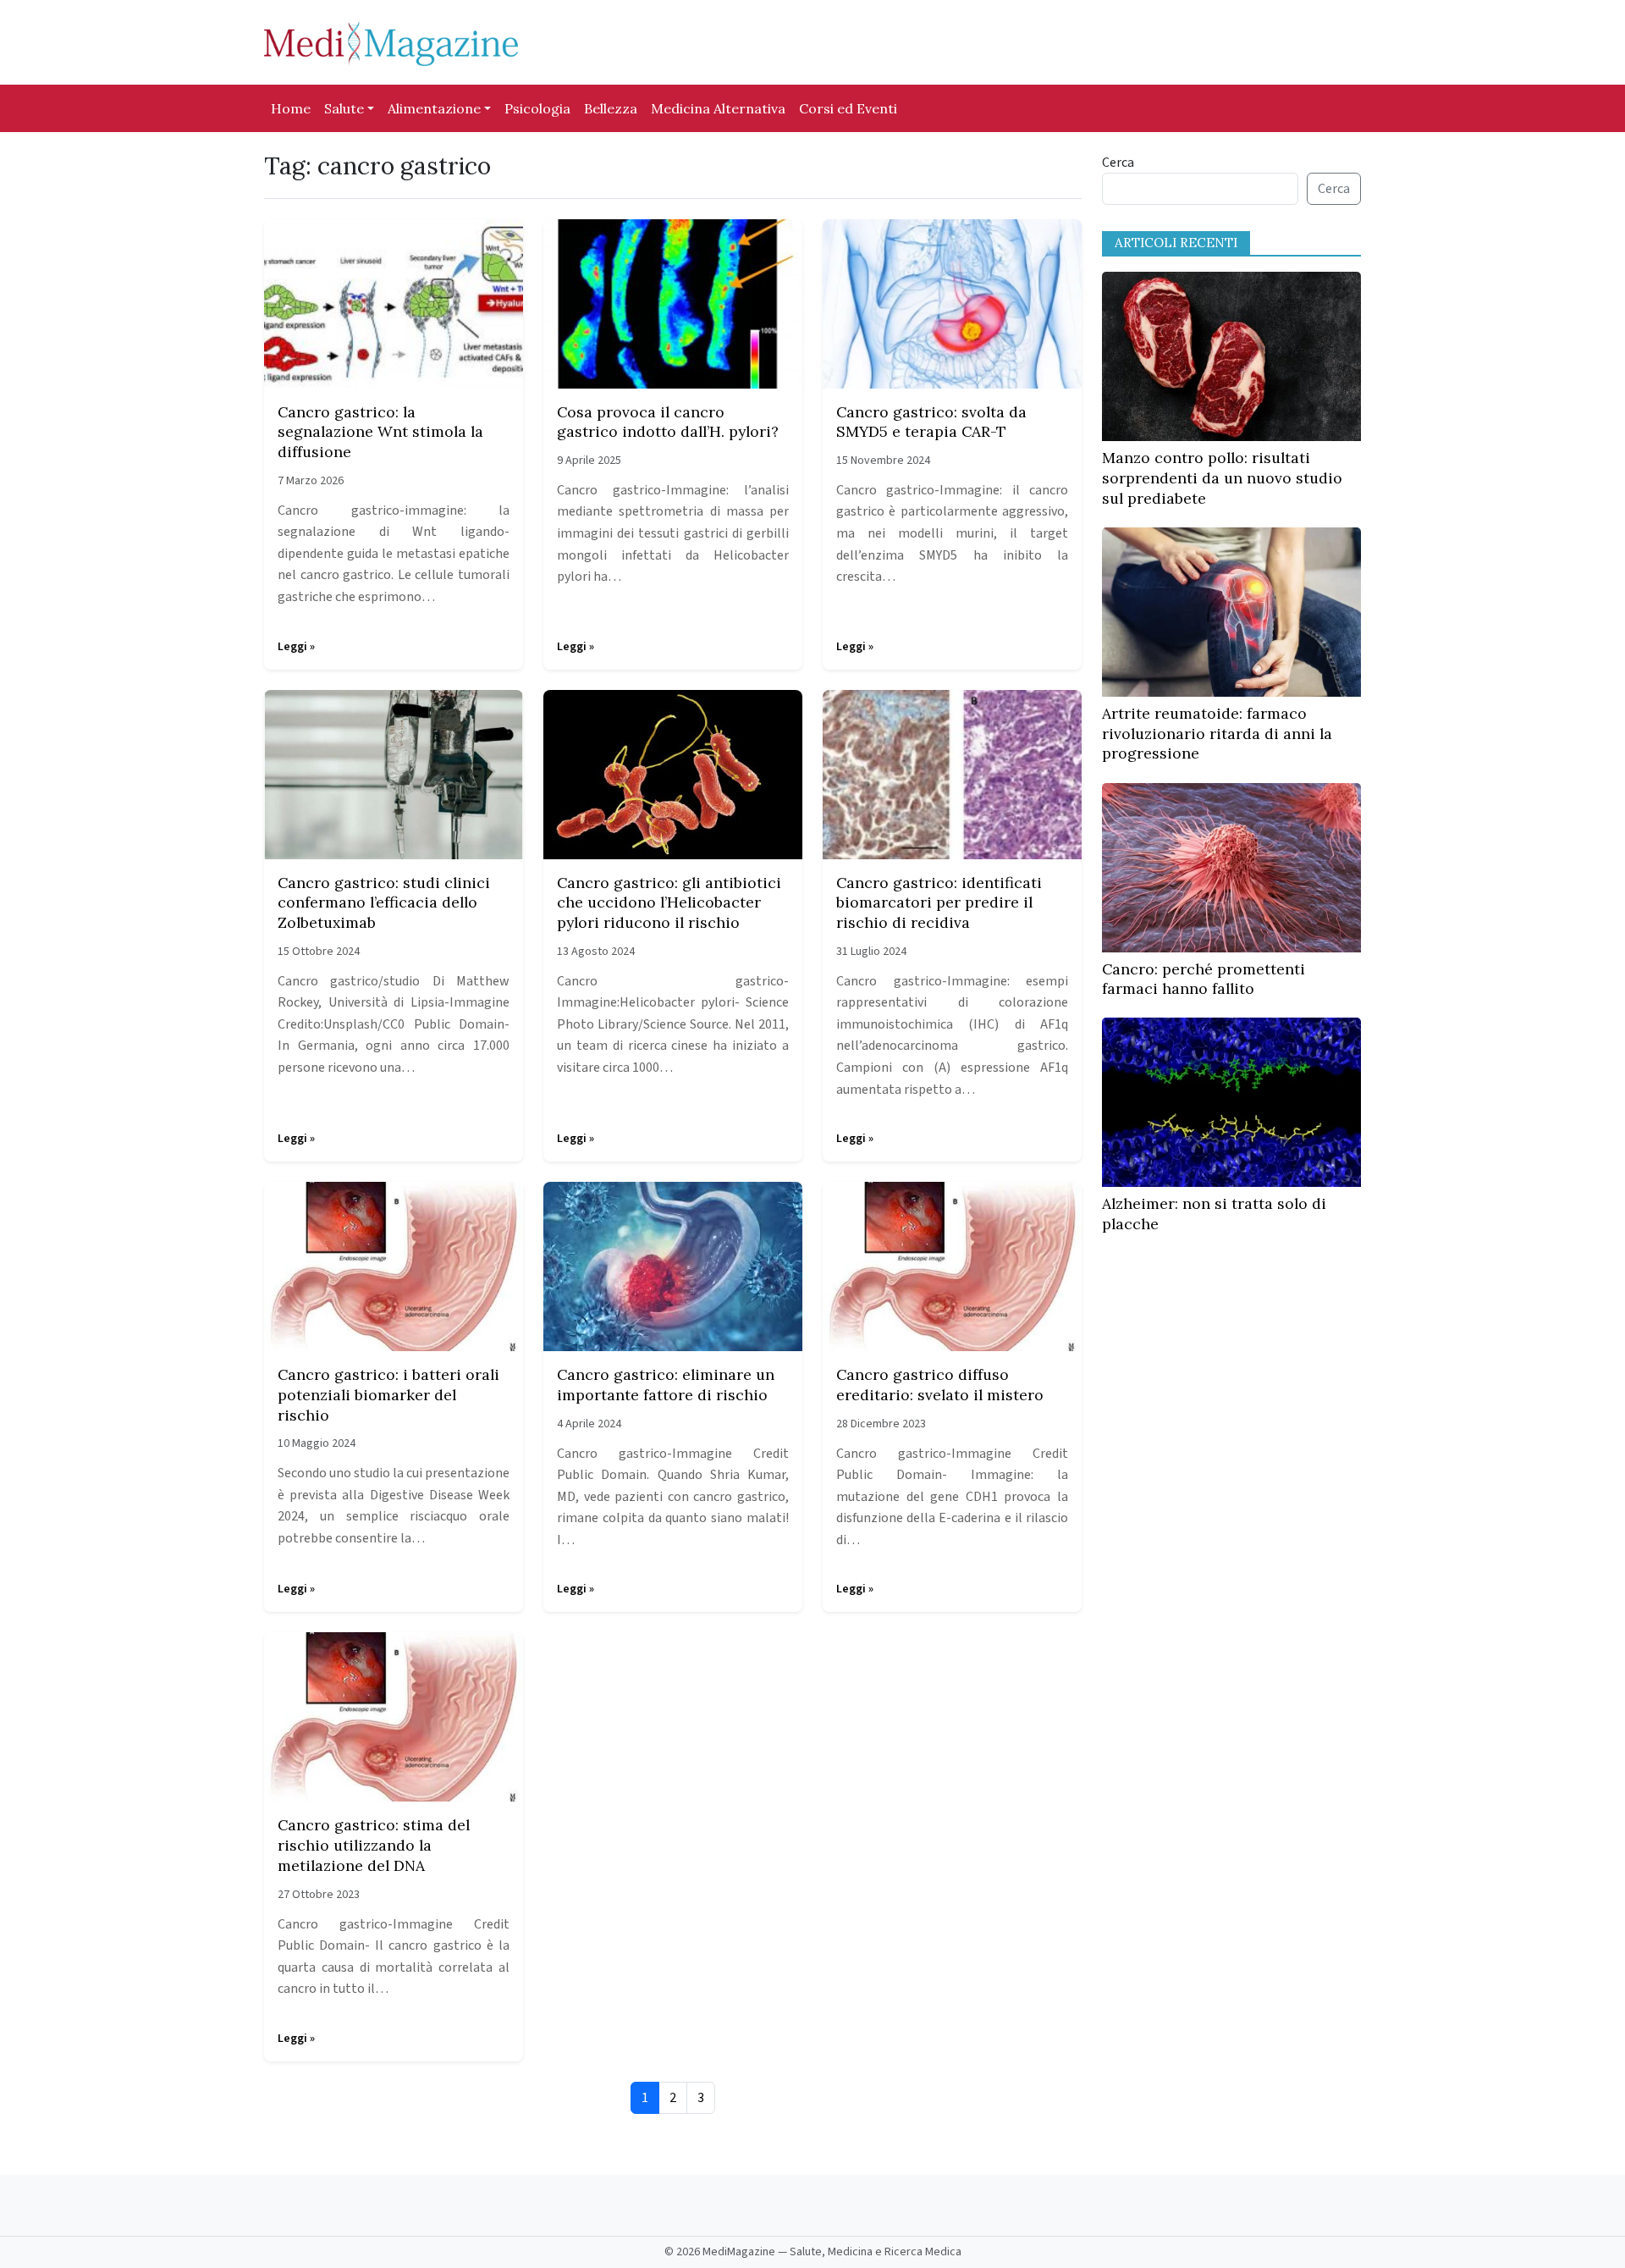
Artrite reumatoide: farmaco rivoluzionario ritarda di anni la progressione (1217, 734)
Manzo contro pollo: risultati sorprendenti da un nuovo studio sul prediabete (1222, 478)
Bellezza (611, 108)
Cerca (1118, 163)
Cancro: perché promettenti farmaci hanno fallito (1204, 979)
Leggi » (296, 647)
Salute (344, 108)
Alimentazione (434, 108)
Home (291, 108)
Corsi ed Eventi (848, 108)
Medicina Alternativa (718, 108)
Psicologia (537, 108)
